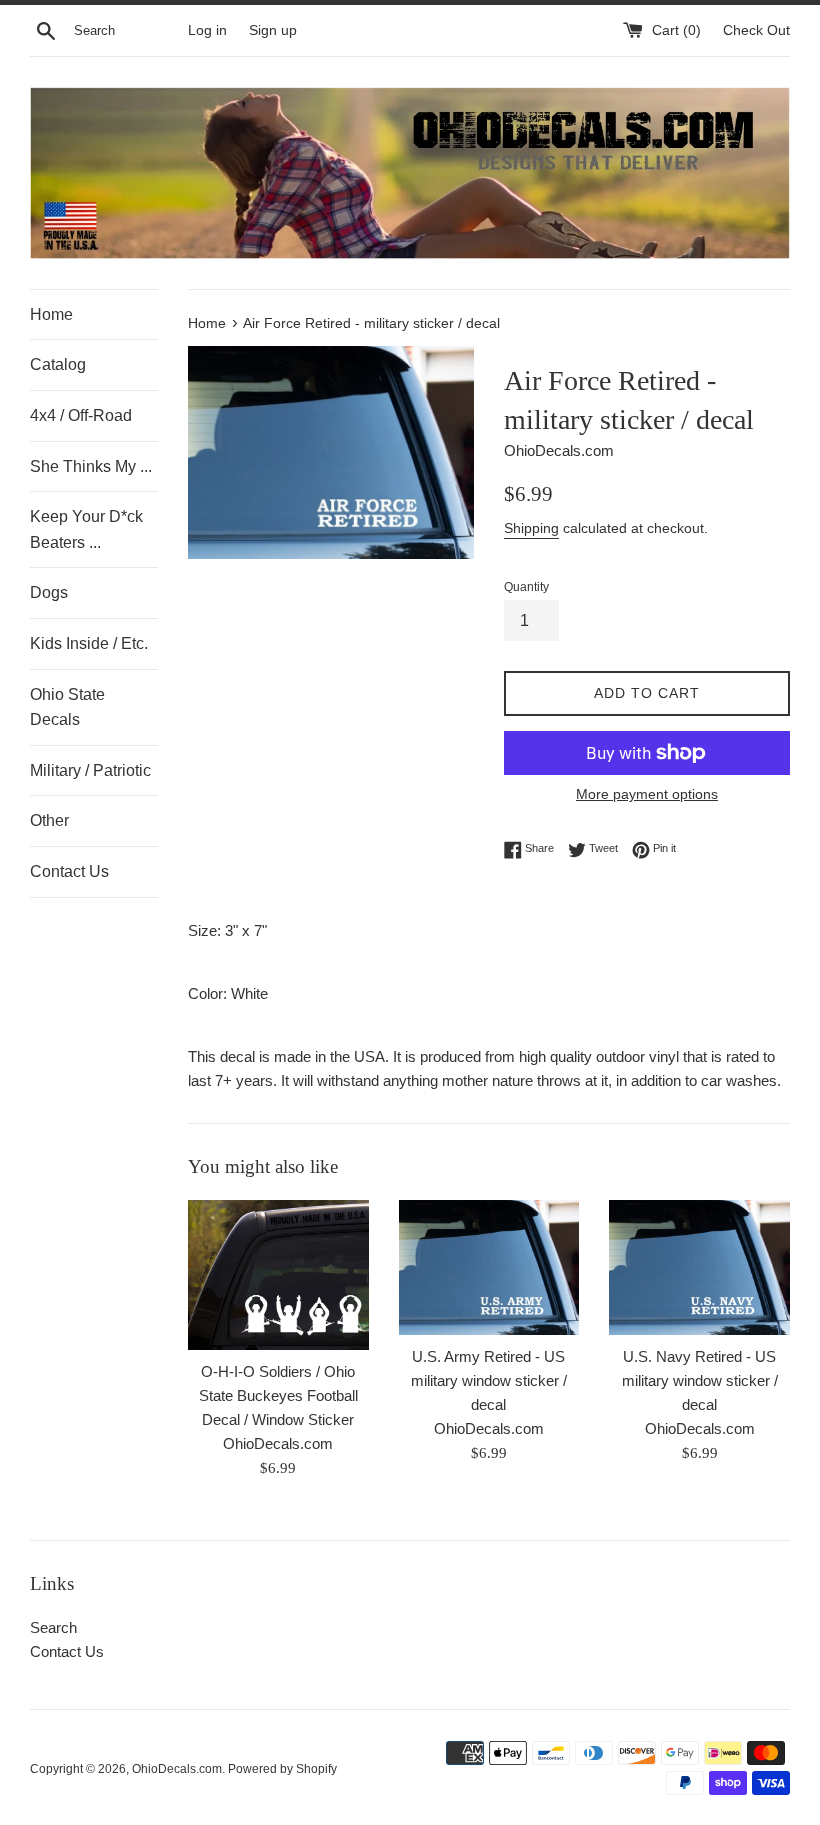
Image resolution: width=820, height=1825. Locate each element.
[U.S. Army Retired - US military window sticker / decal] (489, 1267)
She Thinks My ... (91, 466)
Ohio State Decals (67, 707)
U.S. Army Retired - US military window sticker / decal (489, 1380)
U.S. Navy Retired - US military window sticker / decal (700, 1380)
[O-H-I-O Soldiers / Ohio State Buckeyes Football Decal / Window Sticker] (278, 1275)
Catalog (58, 364)
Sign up (273, 30)
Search (53, 1627)
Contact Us (69, 871)
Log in (207, 30)
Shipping (531, 528)
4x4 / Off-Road (81, 415)
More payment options (647, 794)
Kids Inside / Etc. (89, 643)
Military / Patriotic (90, 770)
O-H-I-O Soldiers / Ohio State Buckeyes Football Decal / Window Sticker (278, 1395)
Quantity (526, 587)
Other (49, 820)
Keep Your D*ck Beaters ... (86, 529)
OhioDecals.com (177, 1769)
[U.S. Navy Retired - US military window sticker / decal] (699, 1267)
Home (51, 314)
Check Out (756, 30)
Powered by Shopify (282, 1769)
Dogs (49, 592)
